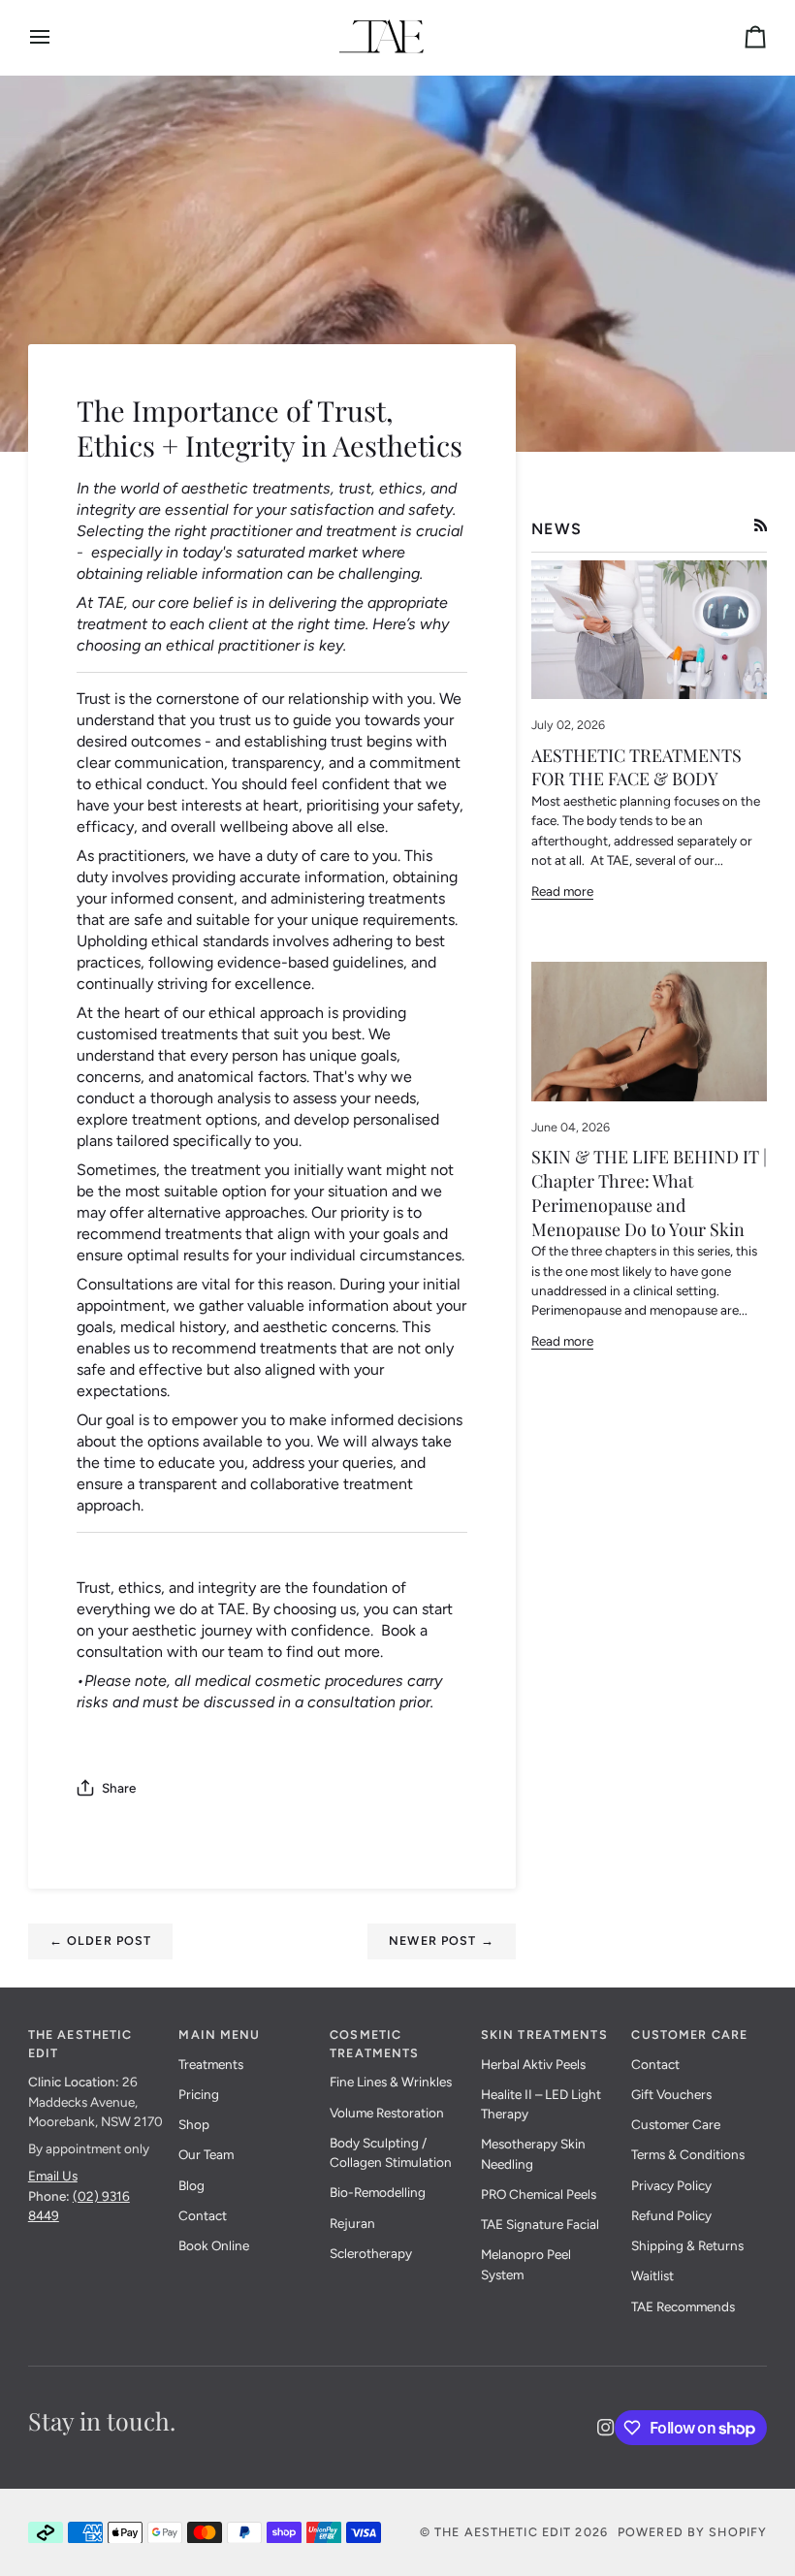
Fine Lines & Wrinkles (391, 2082)
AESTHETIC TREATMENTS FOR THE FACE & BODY (636, 767)
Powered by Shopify (692, 2532)
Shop (194, 2124)
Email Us (53, 2176)
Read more (562, 891)
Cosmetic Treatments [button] (374, 2044)
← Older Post (101, 1940)
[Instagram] (606, 2428)
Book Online (214, 2245)
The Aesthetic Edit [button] (80, 2044)
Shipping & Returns (687, 2245)
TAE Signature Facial (540, 2224)
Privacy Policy (671, 2185)
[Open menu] (57, 37)
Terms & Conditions (688, 2154)
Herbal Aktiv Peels (533, 2064)
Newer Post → (442, 1940)
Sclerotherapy (371, 2253)
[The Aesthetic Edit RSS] (761, 525)
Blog (191, 2185)
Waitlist (652, 2275)
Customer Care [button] (689, 2035)
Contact (203, 2215)
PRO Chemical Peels (539, 2194)
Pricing (199, 2094)
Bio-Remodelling (378, 2192)
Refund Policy (671, 2215)
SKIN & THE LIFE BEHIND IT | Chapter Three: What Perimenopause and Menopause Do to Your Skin (649, 1193)
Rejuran (352, 2223)
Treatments (211, 2064)
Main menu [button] (219, 2035)
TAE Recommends (683, 2306)
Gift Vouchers (671, 2094)
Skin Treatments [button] (544, 2035)
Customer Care (676, 2124)
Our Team (206, 2154)
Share (119, 1788)
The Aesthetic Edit (503, 2532)
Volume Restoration (387, 2113)
